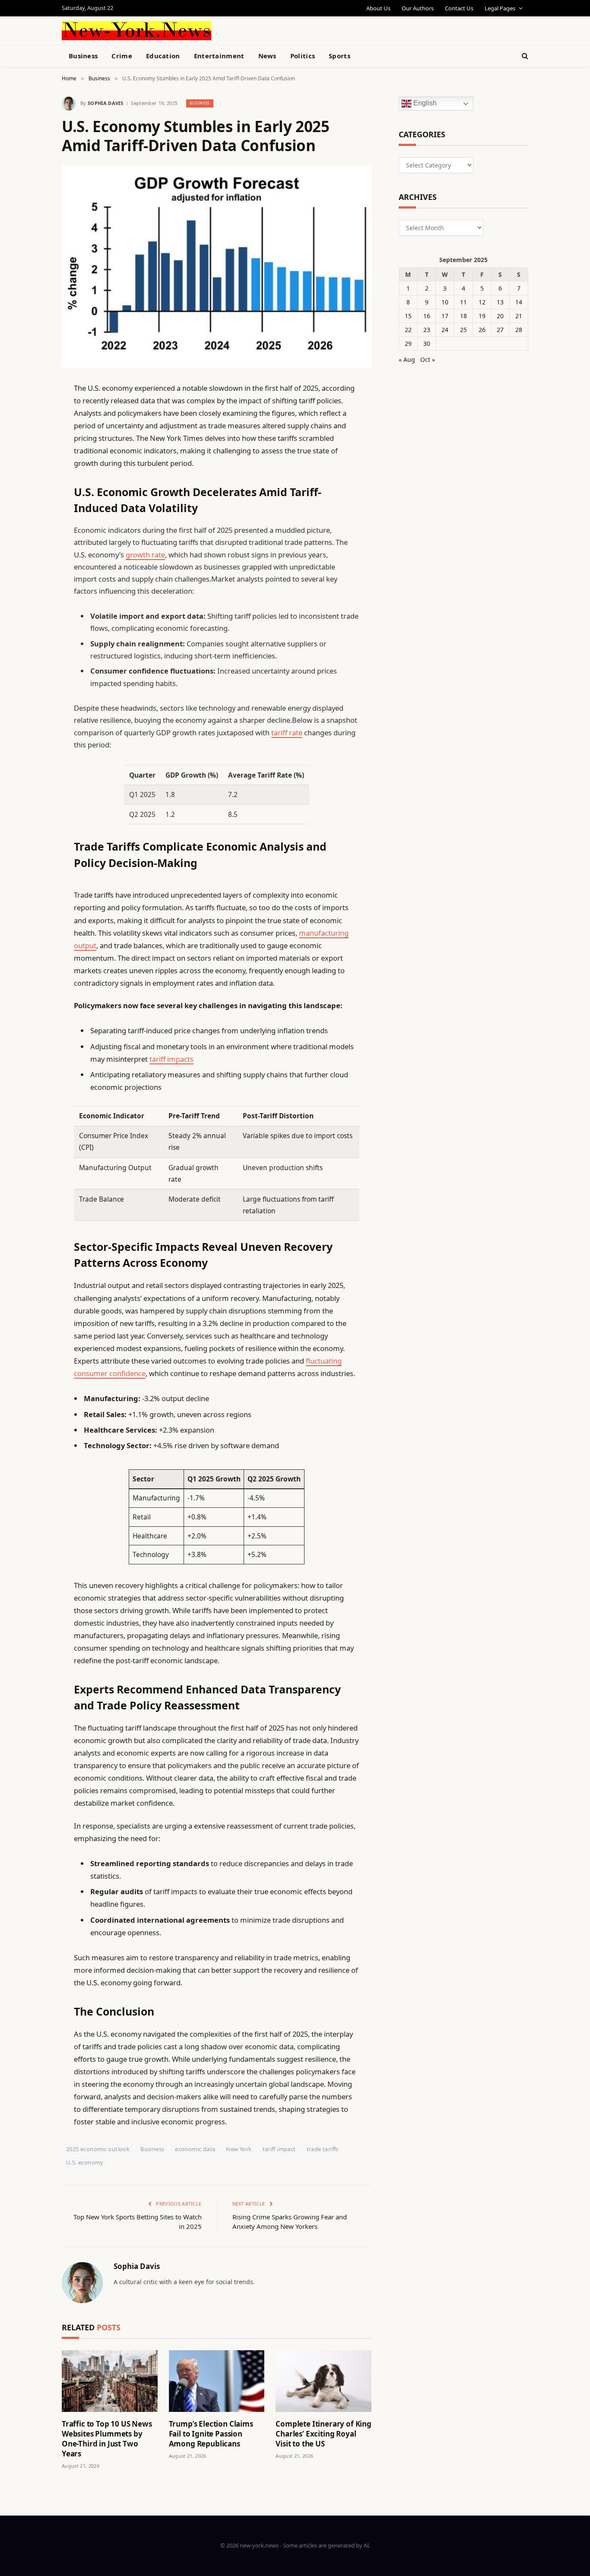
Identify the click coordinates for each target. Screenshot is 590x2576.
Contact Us (459, 8)
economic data (195, 2149)
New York (239, 2149)
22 (408, 330)
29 (408, 343)
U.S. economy (85, 2162)
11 (463, 302)
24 (445, 330)
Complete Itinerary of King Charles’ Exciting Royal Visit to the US (324, 2434)
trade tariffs (323, 2149)
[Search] (524, 56)
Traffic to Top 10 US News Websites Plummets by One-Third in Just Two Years (107, 2439)
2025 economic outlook (98, 2149)
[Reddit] (32, 564)
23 (427, 330)
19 (482, 316)
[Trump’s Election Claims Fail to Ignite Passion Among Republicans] (217, 2381)
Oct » (428, 359)
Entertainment (219, 56)
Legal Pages (500, 8)
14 (519, 302)
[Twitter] (32, 432)
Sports (339, 56)
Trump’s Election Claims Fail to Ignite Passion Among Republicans (211, 2434)
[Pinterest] (32, 476)
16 (427, 316)
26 (482, 330)
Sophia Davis (105, 103)
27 (500, 330)
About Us (378, 8)
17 (445, 316)
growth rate (145, 555)
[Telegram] (32, 608)
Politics (303, 56)
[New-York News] (136, 30)
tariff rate (287, 733)
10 (445, 302)
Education (163, 56)
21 (519, 316)
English (424, 103)
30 (427, 343)
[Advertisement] (315, 29)
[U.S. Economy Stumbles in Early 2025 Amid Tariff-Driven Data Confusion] (217, 267)
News (267, 56)
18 (463, 316)
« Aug (407, 359)
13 (500, 302)
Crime (122, 56)
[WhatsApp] (32, 630)
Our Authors (418, 8)
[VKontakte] (32, 586)
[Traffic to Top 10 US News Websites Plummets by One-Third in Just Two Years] (110, 2381)
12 (482, 302)
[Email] (32, 498)
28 (519, 330)
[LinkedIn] (32, 454)
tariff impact (279, 2149)
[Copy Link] (32, 520)
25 (463, 330)
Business (83, 56)
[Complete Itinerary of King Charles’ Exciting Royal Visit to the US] (324, 2381)
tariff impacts (171, 1059)
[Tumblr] (32, 542)
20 (500, 316)
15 (408, 316)
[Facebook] (32, 410)
